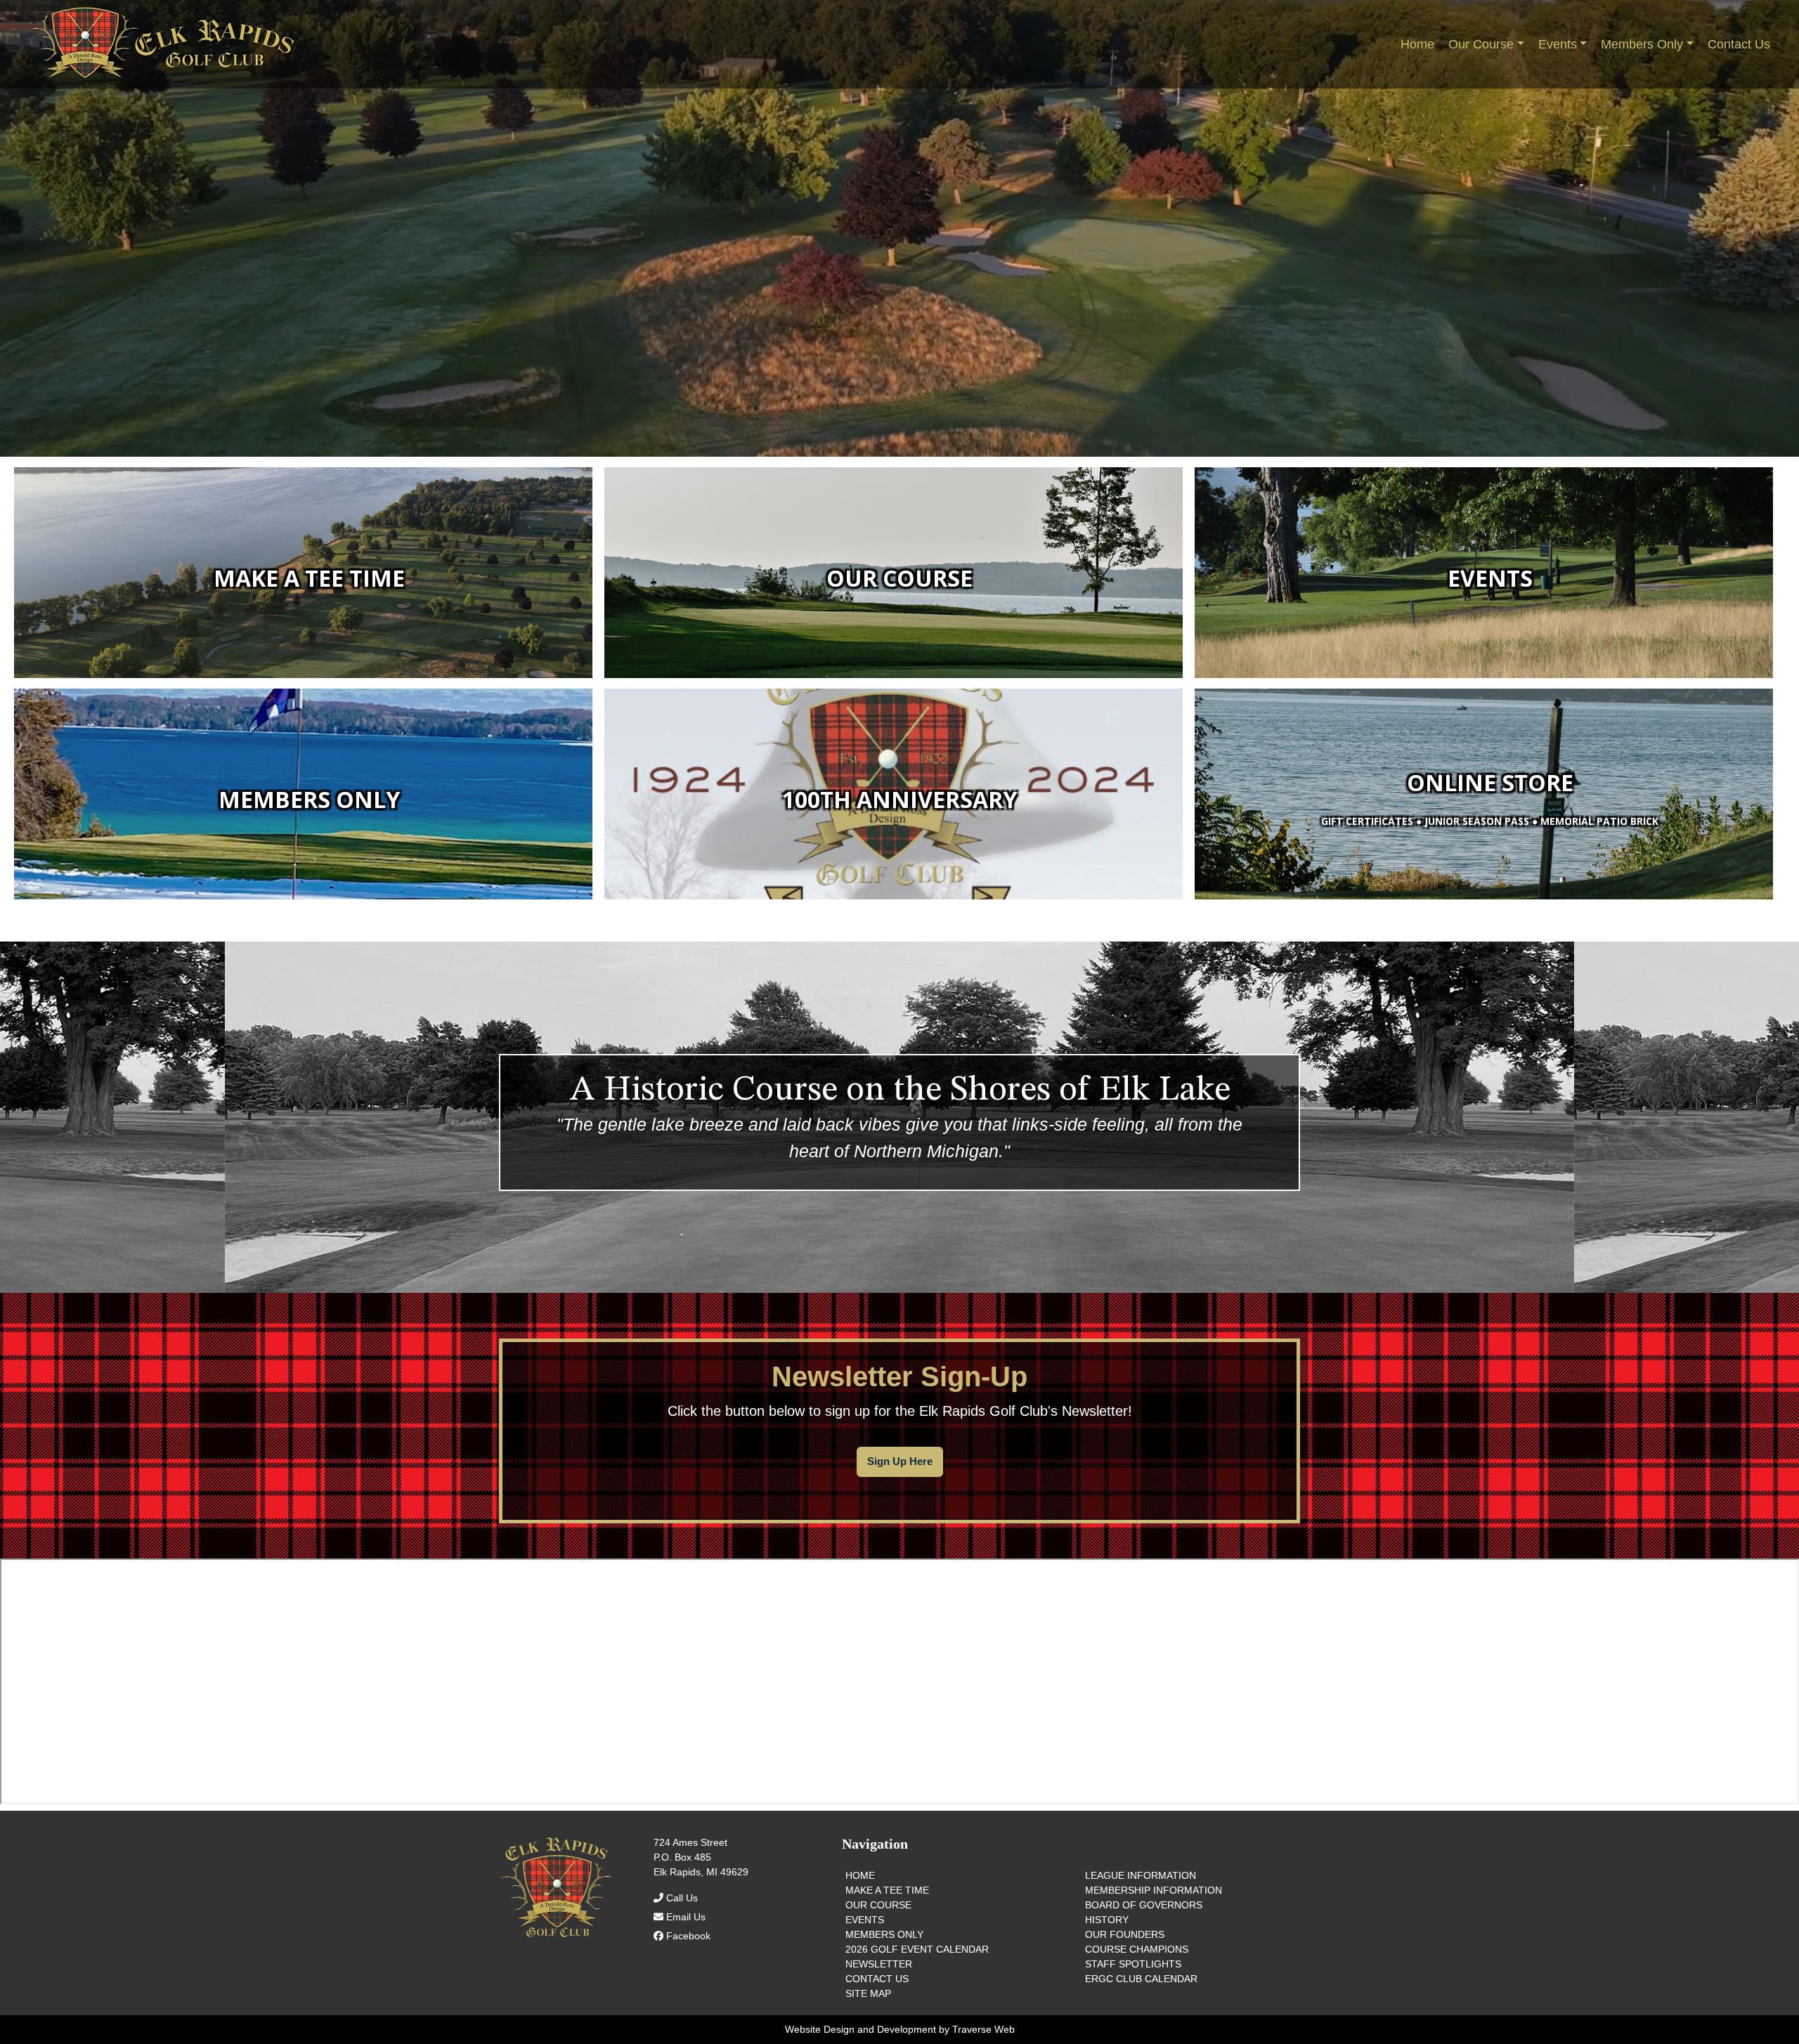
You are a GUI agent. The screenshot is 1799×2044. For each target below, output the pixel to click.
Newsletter (879, 1964)
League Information (1141, 1875)
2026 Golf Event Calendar (917, 1949)
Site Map (868, 1993)
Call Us (681, 1898)
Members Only (884, 1934)
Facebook (687, 1936)
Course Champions (1137, 1949)
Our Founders (1125, 1934)
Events (865, 1920)
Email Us (684, 1917)
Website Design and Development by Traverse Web (900, 2029)
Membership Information (1154, 1890)
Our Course (878, 1905)
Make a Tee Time (887, 1890)
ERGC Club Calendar (1141, 1979)
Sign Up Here (900, 1461)
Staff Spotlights (1133, 1964)
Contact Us (877, 1979)
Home (860, 1875)
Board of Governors (1144, 1905)
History (1107, 1920)
